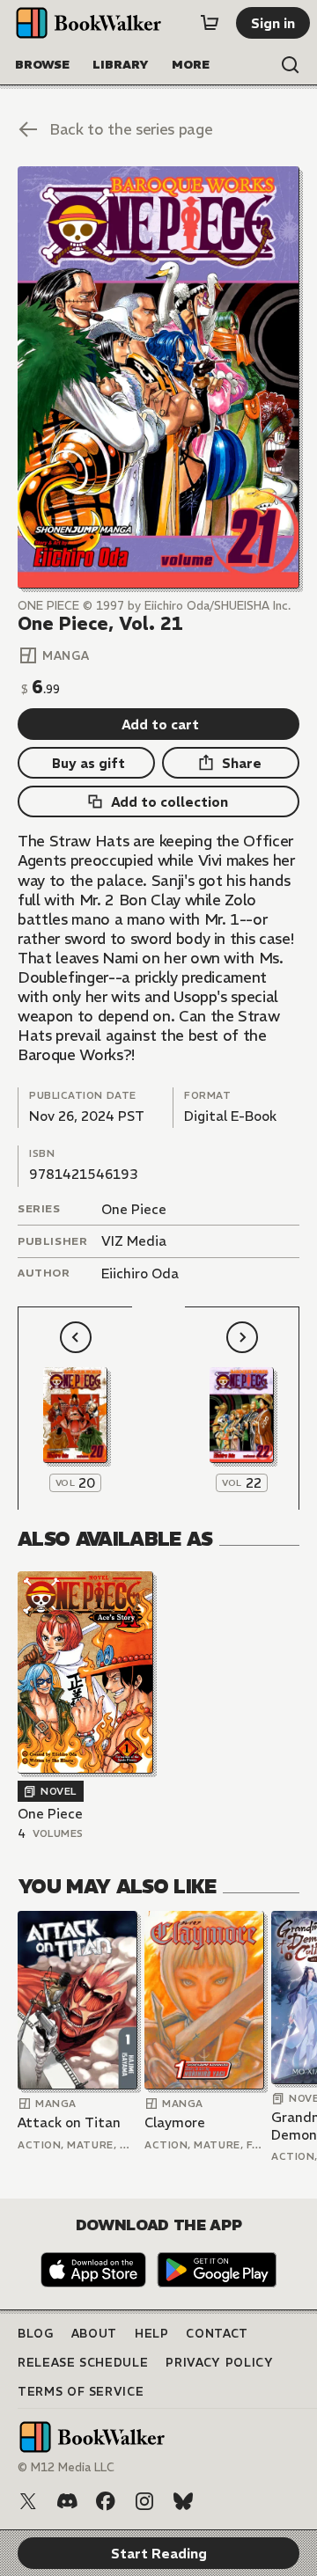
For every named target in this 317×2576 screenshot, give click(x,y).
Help (152, 2334)
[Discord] (67, 2501)
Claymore (175, 2122)
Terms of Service (81, 2392)
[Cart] (210, 23)
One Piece (134, 1209)
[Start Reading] (158, 377)
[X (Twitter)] (28, 2501)
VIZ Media (134, 1241)
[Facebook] (106, 2501)
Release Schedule (83, 2363)
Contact (217, 2334)
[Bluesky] (183, 2501)
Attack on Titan (69, 2122)
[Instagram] (144, 2501)
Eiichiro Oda (140, 1273)
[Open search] (291, 65)
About (94, 2334)
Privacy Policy (219, 2363)
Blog (36, 2334)
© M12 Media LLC (66, 2467)
